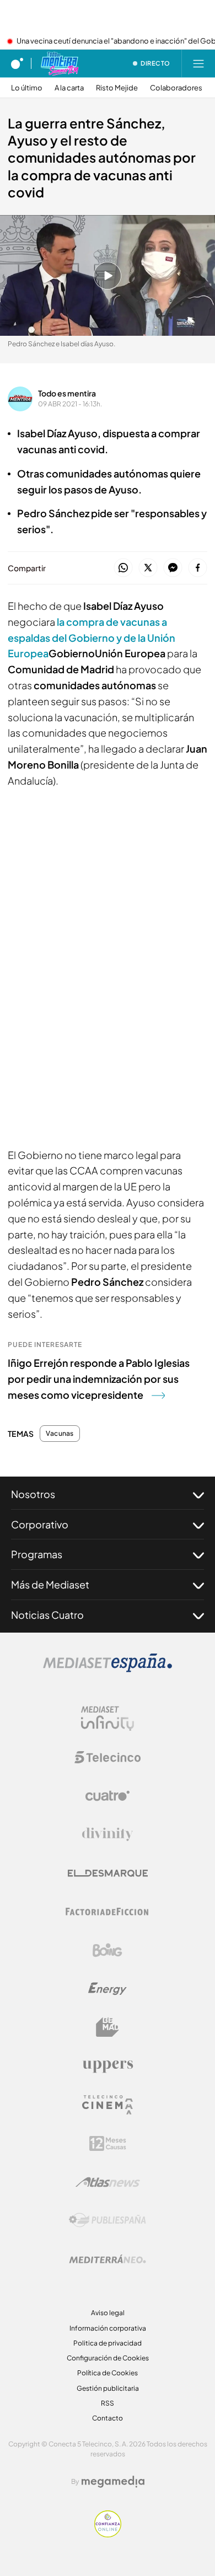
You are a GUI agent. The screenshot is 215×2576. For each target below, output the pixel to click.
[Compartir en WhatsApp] (123, 568)
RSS (108, 2403)
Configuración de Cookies (108, 2358)
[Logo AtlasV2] (108, 2182)
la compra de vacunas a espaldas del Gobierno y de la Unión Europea (92, 638)
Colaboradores (176, 88)
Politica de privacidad (108, 2343)
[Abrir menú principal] (198, 63)
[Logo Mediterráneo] (108, 2259)
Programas (37, 1554)
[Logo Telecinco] (108, 1757)
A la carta (69, 88)
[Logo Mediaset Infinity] (108, 1719)
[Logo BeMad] (108, 2027)
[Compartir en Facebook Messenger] (173, 568)
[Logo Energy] (108, 1989)
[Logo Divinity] (108, 1834)
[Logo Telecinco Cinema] (108, 2105)
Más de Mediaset (50, 1584)
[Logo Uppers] (108, 2066)
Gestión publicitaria (108, 2388)
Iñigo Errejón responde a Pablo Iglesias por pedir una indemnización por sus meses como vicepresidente (99, 1379)
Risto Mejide (117, 88)
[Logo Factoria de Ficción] (108, 1912)
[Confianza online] (108, 2534)
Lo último (27, 88)
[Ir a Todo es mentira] (59, 63)
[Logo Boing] (108, 1950)
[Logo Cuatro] (108, 1796)
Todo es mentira (67, 393)
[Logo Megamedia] (113, 2482)
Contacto (108, 2418)
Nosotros (33, 1494)
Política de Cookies (108, 2373)
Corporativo (40, 1524)
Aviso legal (108, 2313)
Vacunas (60, 1434)
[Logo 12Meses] (108, 2143)
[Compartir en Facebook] (198, 568)
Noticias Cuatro (47, 1615)
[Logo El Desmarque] (108, 1873)
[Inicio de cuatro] (17, 63)
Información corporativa (108, 2328)
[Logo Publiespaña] (108, 2220)
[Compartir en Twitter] (148, 568)
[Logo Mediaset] (108, 1669)
